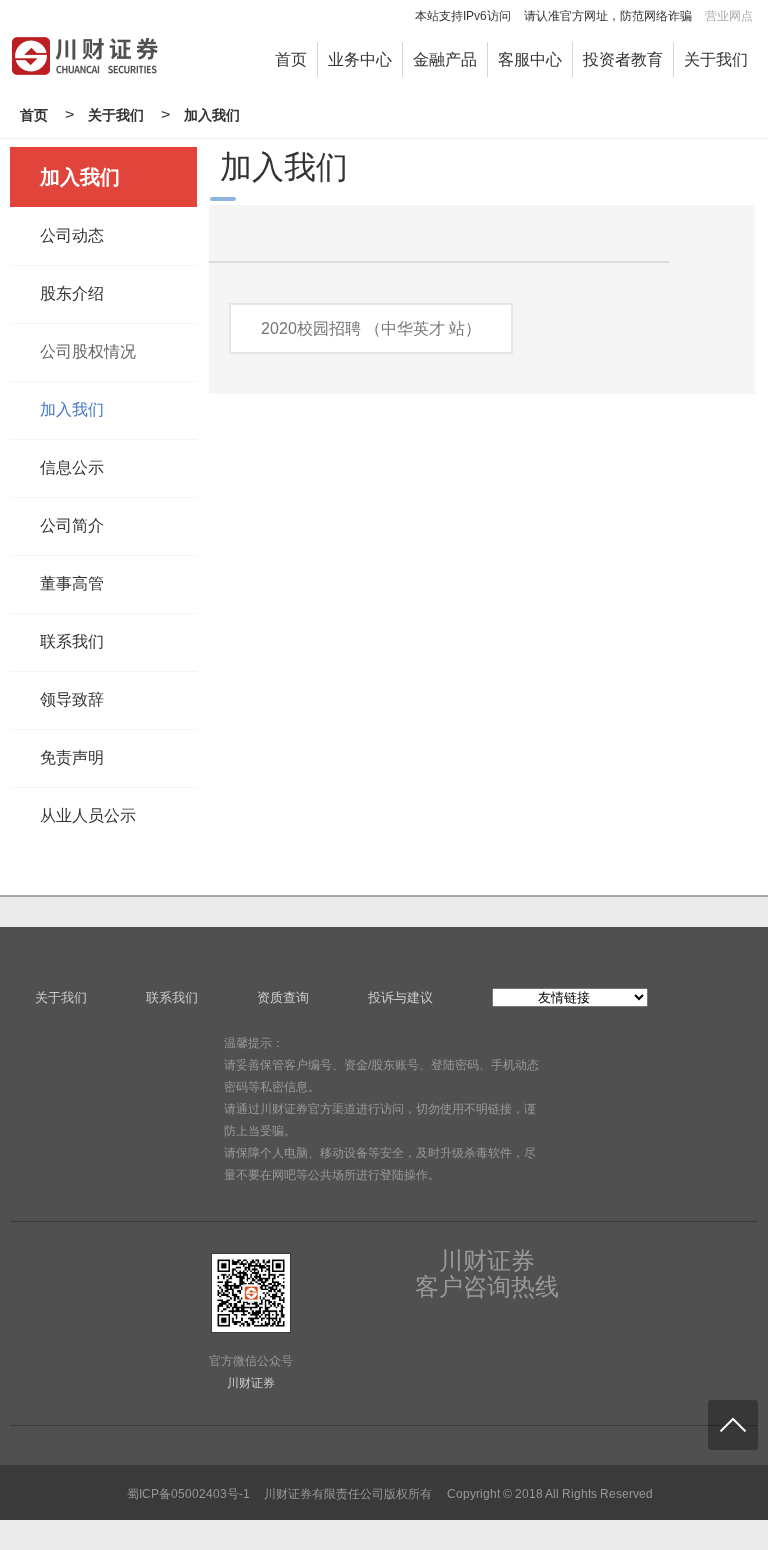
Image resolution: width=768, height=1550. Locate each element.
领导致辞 (72, 699)
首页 (291, 59)
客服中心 (530, 59)
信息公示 (72, 467)
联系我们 (72, 641)
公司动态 (72, 235)
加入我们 (212, 115)
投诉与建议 (400, 997)
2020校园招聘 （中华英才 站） (371, 328)
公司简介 (72, 525)
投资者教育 (623, 59)
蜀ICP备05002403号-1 (188, 1493)
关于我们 (716, 59)
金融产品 (445, 59)
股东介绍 (72, 293)
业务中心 (360, 59)
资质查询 (283, 997)
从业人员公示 (88, 815)
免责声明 (72, 757)
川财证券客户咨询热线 (487, 1274)
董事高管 (72, 583)
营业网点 (729, 16)
